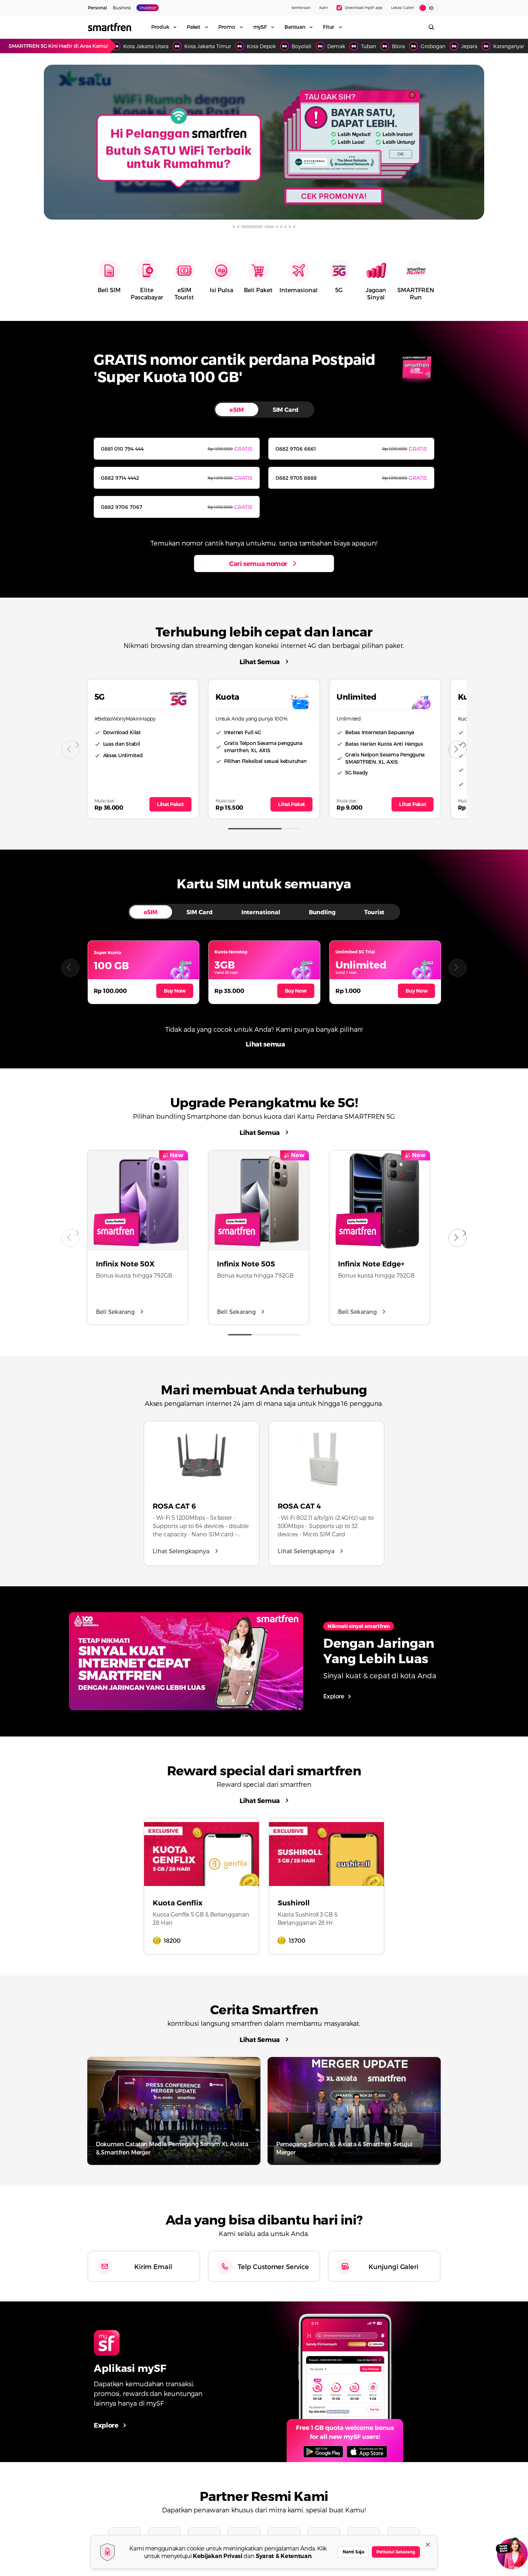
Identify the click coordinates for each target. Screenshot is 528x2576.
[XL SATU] (264, 142)
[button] (70, 968)
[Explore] (345, 2382)
